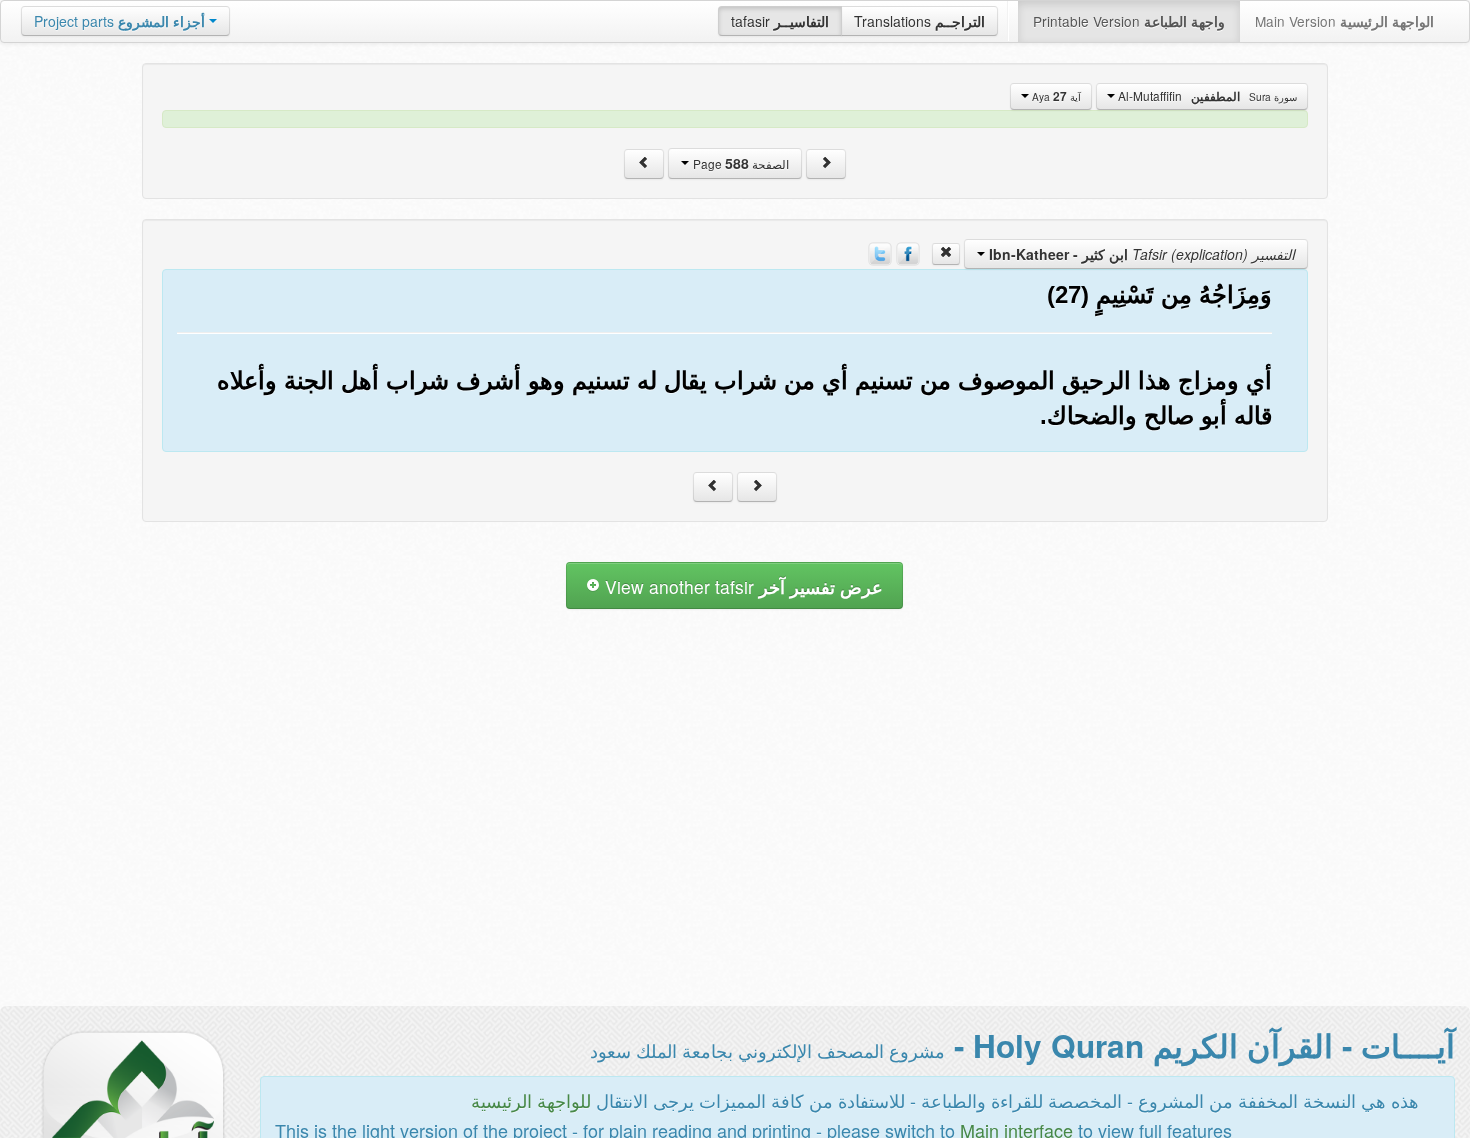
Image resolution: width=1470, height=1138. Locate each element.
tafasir (780, 21)
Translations (919, 21)
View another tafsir (741, 586)
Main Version (1344, 21)
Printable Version (1129, 21)
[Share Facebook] (908, 252)
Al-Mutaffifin (1206, 96)
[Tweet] (880, 252)
